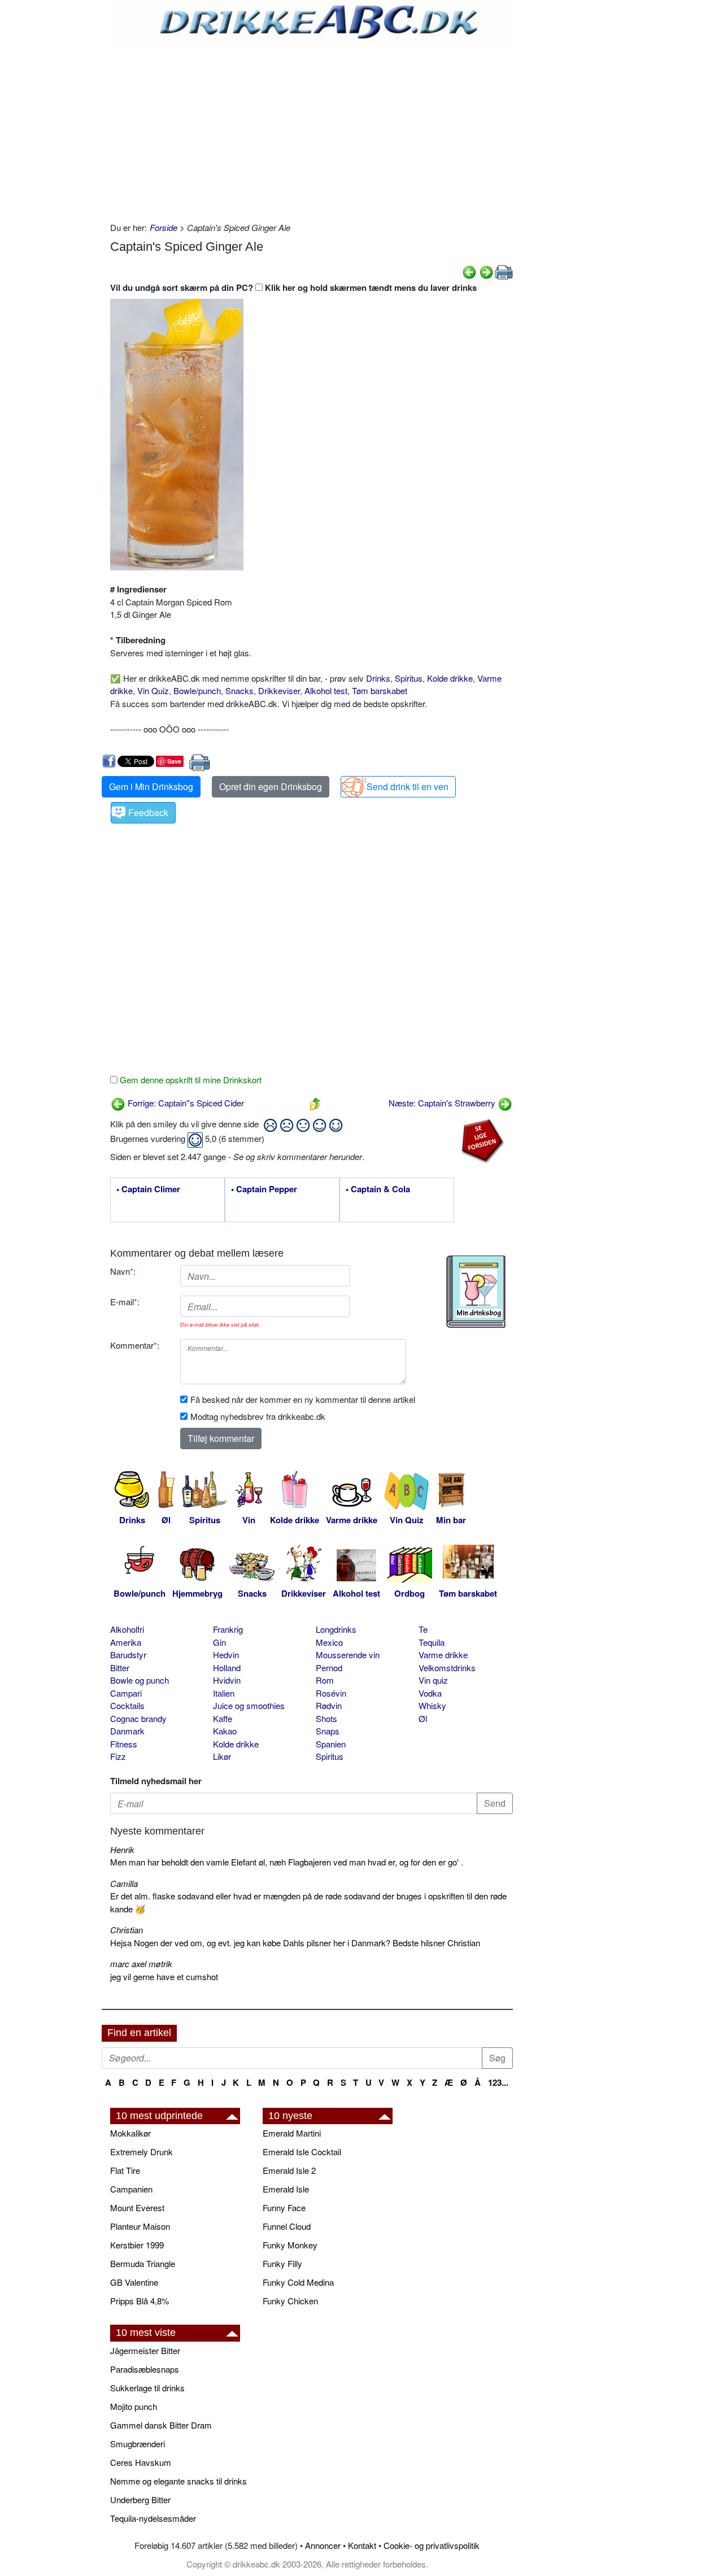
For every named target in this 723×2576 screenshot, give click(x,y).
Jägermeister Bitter (145, 2350)
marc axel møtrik (141, 1963)
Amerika (126, 1642)
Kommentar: (135, 1345)
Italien (224, 1693)
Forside (164, 227)
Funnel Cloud (287, 2226)
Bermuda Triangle (143, 2263)
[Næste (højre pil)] (486, 271)
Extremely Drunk (141, 2152)
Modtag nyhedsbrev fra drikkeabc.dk (258, 1416)
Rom (325, 1680)
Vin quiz (433, 1680)
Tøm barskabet (380, 690)
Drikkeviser (279, 690)
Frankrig (228, 1629)
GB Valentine (134, 2282)
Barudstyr (128, 1655)
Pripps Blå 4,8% (140, 2301)
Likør (222, 1756)
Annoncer (323, 2545)
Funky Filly (282, 2263)
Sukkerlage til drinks (147, 2388)
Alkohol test (326, 690)
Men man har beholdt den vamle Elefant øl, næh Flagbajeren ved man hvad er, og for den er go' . (287, 1862)
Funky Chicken (290, 2301)
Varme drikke (443, 1655)
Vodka (430, 1693)
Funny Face (284, 2207)
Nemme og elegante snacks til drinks (178, 2481)
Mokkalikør (130, 2133)
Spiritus (409, 678)
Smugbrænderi (138, 2444)
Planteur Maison (140, 2226)
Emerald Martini (292, 2133)
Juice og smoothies (249, 1705)
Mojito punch (134, 2406)
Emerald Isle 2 (289, 2170)
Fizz (118, 1756)
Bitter (120, 1668)
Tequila (432, 1642)
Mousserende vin (348, 1655)
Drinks (378, 678)
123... (498, 2082)
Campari (126, 1693)
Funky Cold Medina (298, 2282)
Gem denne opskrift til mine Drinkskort (190, 1080)
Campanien (131, 2189)
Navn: (123, 1271)
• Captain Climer (148, 1189)
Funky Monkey (290, 2245)
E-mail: (125, 1302)
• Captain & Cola (378, 1189)
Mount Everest (137, 2207)
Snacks (239, 690)
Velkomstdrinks (447, 1668)
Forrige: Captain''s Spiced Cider (185, 1103)
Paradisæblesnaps (145, 2369)
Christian (127, 1930)
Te (423, 1629)
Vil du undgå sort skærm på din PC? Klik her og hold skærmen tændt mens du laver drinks (293, 287)
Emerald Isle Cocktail (302, 2152)
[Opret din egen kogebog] (476, 1292)
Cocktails (127, 1705)
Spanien (331, 1744)
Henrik (122, 1849)
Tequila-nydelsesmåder (153, 2518)
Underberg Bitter (140, 2499)
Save (174, 761)
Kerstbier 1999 (137, 2245)
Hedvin (226, 1655)
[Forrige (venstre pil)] (469, 271)
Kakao (225, 1731)
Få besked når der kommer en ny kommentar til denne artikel (303, 1399)
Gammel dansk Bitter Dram (161, 2425)
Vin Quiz (153, 690)
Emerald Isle (286, 2189)
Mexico (329, 1642)
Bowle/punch (197, 690)
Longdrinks (336, 1629)
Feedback (148, 812)
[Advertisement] (312, 131)
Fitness (124, 1744)
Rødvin (329, 1705)
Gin (219, 1642)
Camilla (124, 1883)
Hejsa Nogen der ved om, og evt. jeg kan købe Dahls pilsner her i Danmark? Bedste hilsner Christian (295, 1943)
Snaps (328, 1731)
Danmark (127, 1731)
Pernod (329, 1668)
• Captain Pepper (264, 1189)
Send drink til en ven (408, 786)
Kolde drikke (450, 678)
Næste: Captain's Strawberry (443, 1103)
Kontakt (362, 2545)
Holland (227, 1668)
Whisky (432, 1705)
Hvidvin (227, 1680)
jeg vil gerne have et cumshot (164, 1976)
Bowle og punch (140, 1680)
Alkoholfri (127, 1629)
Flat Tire (125, 2170)
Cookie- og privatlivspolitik (432, 2545)
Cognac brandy (138, 1718)
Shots (326, 1718)
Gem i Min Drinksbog (151, 786)
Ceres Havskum (141, 2462)
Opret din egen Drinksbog (271, 786)
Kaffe (223, 1718)
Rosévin (331, 1693)
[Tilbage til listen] (315, 1103)
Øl (423, 1718)
